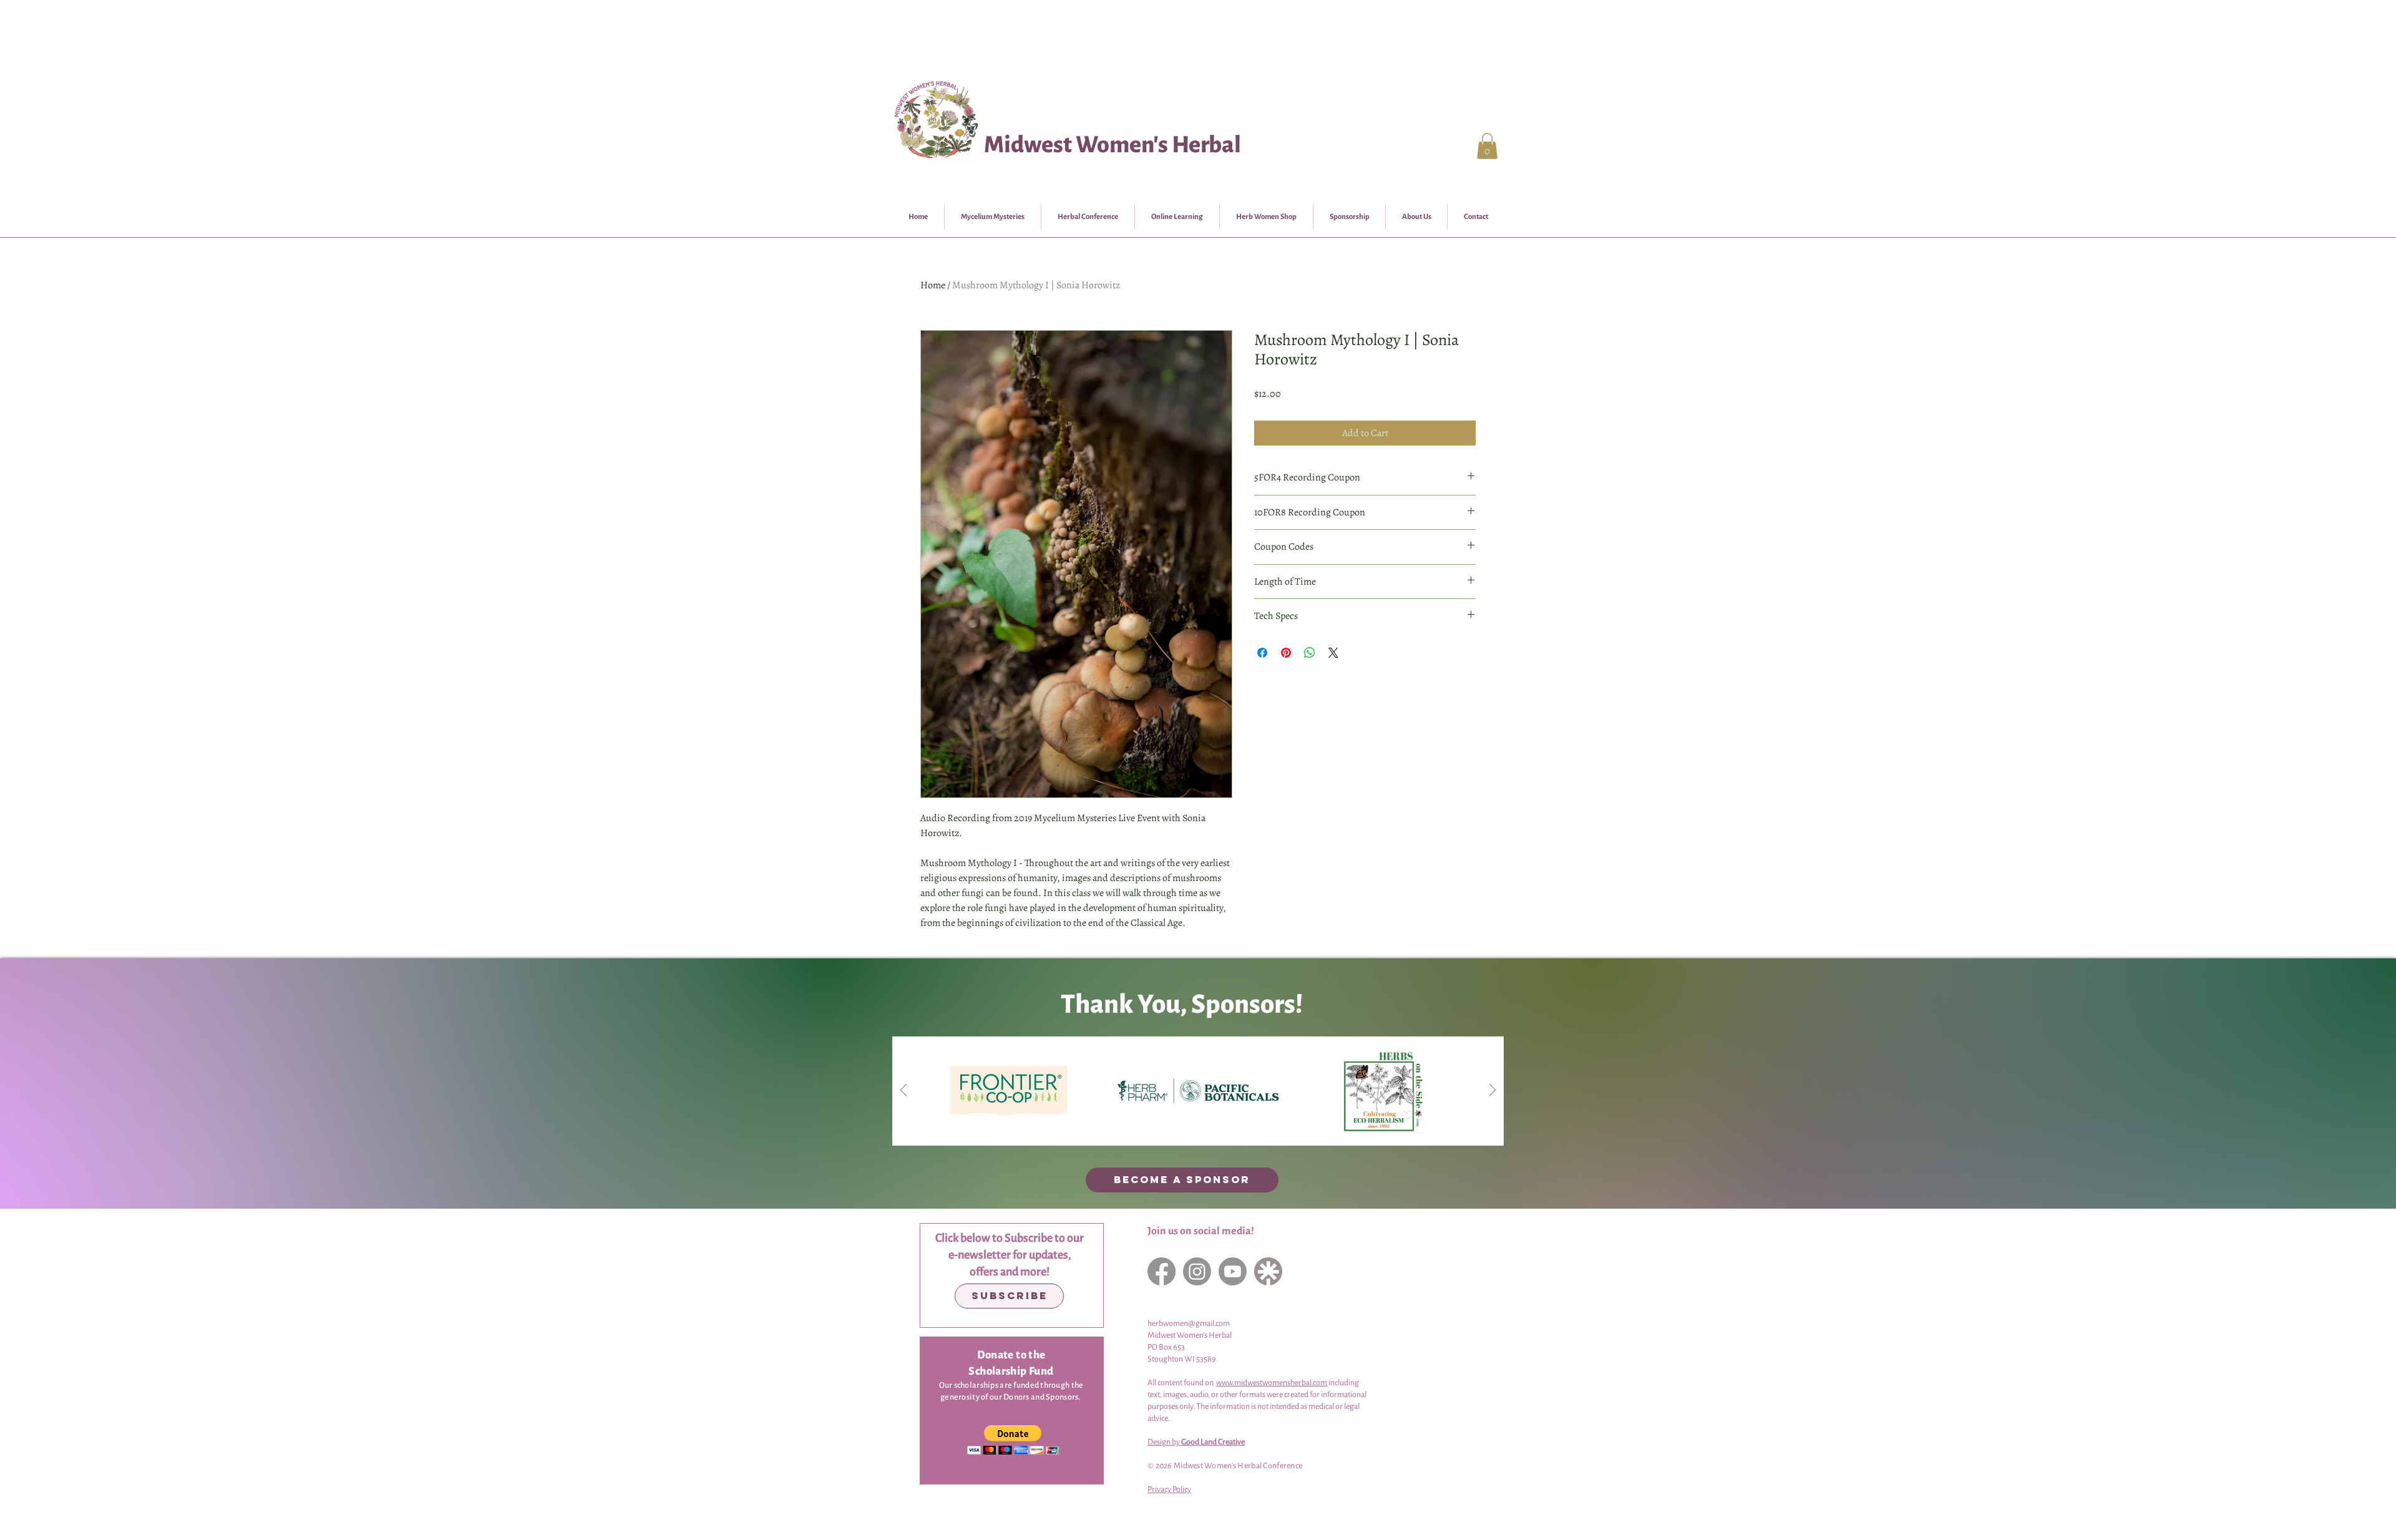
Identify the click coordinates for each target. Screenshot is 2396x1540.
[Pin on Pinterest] (1286, 653)
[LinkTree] (1268, 1271)
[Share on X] (1333, 653)
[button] (1487, 146)
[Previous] (903, 1091)
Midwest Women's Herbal (1113, 145)
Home (933, 285)
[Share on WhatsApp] (1310, 653)
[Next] (1493, 1091)
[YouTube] (1233, 1271)
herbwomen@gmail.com (1189, 1323)
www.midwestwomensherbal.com (1272, 1383)
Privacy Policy (1169, 1489)
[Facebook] (1161, 1271)
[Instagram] (1197, 1271)
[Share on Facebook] (1262, 653)
